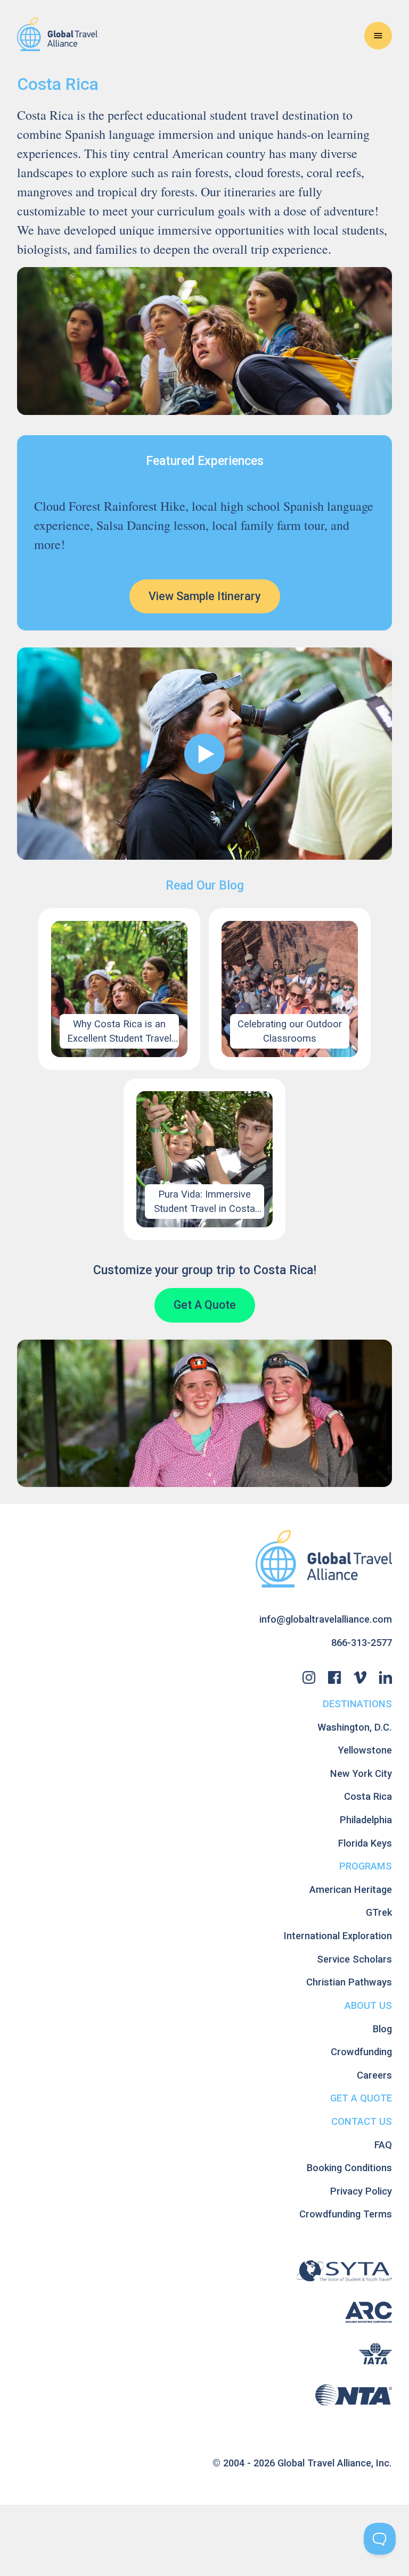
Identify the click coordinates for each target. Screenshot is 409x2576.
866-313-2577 (362, 1643)
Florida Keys (365, 1843)
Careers (374, 2075)
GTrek (379, 1912)
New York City (361, 1773)
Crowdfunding (361, 2052)
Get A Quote (205, 1305)
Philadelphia (366, 1820)
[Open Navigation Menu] (378, 36)
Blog (382, 2029)
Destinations (357, 1704)
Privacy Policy (361, 2191)
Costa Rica (368, 1796)
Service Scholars (354, 1959)
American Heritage (351, 1889)
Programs (366, 1866)
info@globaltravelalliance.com (326, 1619)
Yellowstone (365, 1750)
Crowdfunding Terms (346, 2214)
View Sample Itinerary (205, 596)
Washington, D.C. (355, 1727)
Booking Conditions (349, 2168)
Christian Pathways (349, 1982)
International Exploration (338, 1936)
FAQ (383, 2145)
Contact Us (362, 2121)
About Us (368, 2005)
